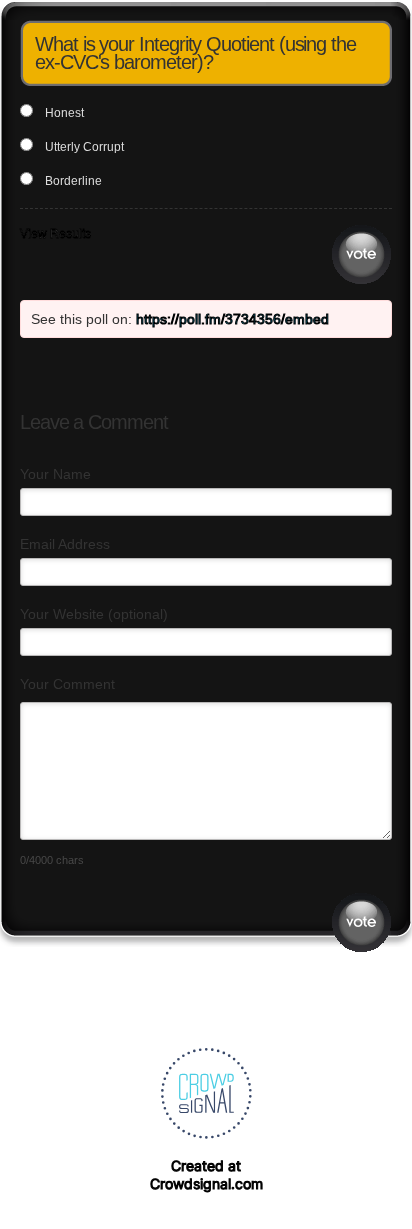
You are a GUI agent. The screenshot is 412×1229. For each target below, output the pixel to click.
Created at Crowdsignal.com (206, 1174)
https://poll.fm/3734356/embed (232, 319)
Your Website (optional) (94, 614)
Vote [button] (361, 254)
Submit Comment (361, 922)
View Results (55, 234)
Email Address (65, 544)
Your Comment (67, 684)
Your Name (55, 474)
